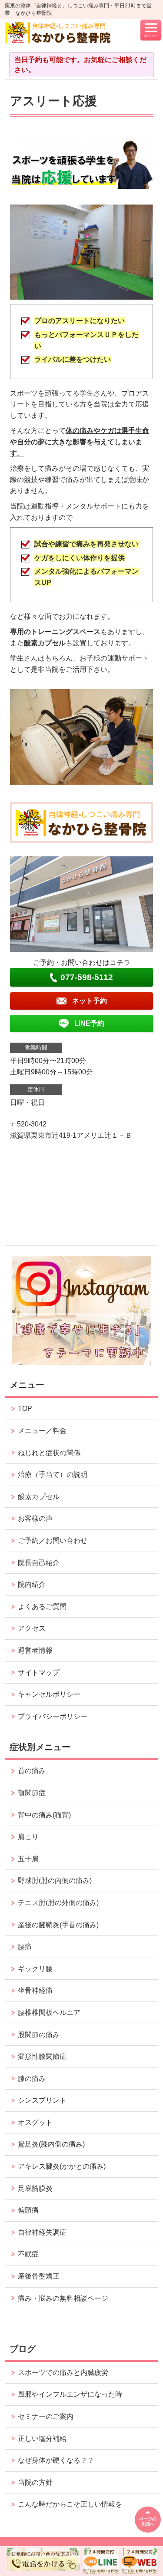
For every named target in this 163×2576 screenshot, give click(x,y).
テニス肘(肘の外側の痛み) (58, 1903)
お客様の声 (35, 1518)
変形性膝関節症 (42, 2056)
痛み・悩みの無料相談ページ (63, 2298)
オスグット (35, 2122)
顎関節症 (32, 1793)
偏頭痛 (28, 2210)
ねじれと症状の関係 (49, 1453)
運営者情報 (35, 1650)
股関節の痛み (39, 2035)
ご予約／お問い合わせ (53, 1541)
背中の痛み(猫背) (44, 1815)
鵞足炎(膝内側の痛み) (51, 2144)
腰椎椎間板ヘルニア (49, 2013)
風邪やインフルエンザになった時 (70, 2394)
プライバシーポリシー (53, 1716)
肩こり (28, 1837)
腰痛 (25, 1947)
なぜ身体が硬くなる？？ (56, 2460)
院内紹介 (32, 1584)
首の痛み (32, 1771)
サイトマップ (39, 1673)
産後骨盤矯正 (39, 2276)
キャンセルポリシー (49, 1694)
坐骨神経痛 (35, 1990)
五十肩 (28, 1859)
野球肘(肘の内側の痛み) (55, 1881)
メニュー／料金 (42, 1431)
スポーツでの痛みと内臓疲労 (63, 2373)
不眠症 (28, 2254)
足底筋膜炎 (35, 2188)
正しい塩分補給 (42, 2439)
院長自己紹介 (39, 1563)
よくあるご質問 (42, 1607)
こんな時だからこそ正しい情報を (70, 2504)
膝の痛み (32, 2079)
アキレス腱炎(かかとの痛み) (62, 2166)
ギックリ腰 (35, 1969)
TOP (25, 1409)
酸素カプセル (39, 1497)
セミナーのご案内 (46, 2416)
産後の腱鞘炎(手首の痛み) (58, 1925)
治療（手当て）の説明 (53, 1475)
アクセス (32, 1628)
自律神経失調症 (42, 2232)
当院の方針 (35, 2482)
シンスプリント (42, 2100)
